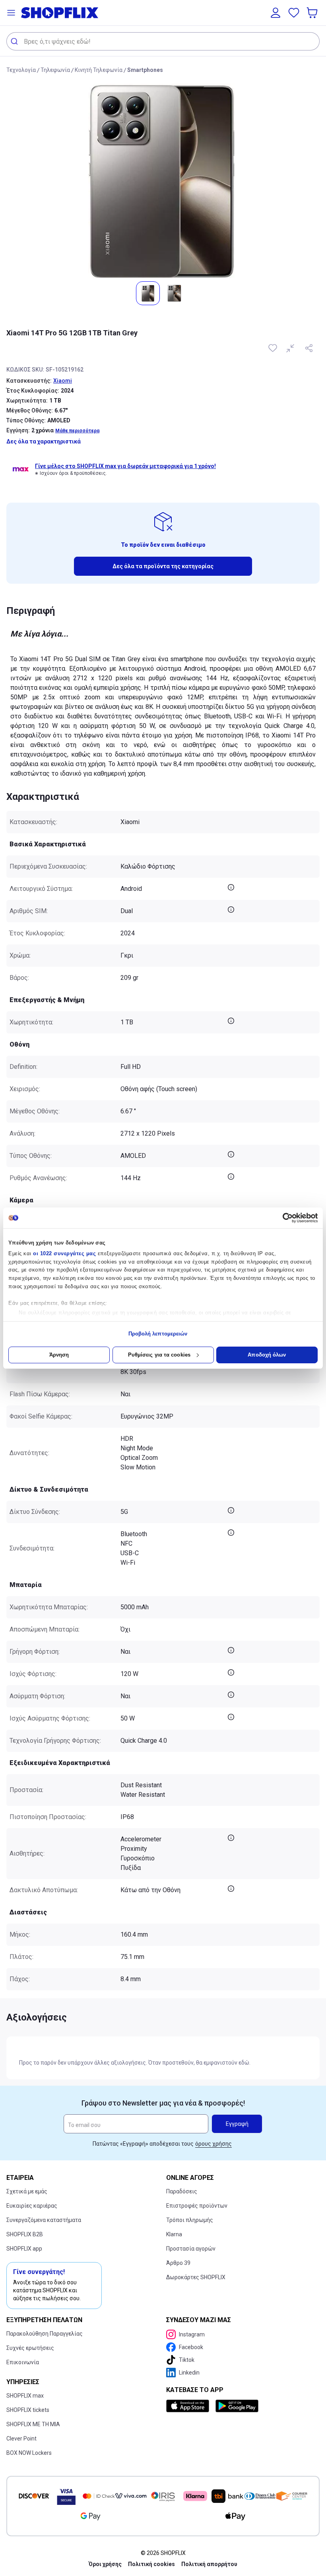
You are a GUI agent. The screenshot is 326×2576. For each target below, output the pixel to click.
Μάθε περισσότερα (77, 431)
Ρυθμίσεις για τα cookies (159, 1355)
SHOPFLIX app (24, 2249)
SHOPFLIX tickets (28, 2410)
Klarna (174, 2234)
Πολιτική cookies (151, 2564)
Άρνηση (59, 1355)
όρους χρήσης (213, 2144)
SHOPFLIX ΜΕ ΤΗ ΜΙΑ (33, 2424)
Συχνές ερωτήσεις (30, 2348)
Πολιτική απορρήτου (209, 2564)
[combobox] (163, 41)
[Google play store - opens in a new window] (237, 2406)
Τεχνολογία (21, 70)
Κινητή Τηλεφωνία (99, 70)
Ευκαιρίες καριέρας (32, 2206)
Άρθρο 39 (178, 2263)
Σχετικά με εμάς (27, 2191)
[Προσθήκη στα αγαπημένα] (274, 348)
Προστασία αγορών (191, 2249)
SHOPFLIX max (25, 2396)
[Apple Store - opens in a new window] (189, 2406)
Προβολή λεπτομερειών (158, 1334)
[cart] (313, 13)
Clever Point (21, 2439)
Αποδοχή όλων (267, 1355)
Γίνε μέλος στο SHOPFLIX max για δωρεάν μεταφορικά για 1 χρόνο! (125, 466)
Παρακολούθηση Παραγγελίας (45, 2334)
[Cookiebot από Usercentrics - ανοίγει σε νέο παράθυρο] (283, 1218)
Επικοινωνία (23, 2362)
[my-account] (276, 13)
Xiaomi (63, 381)
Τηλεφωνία (55, 70)
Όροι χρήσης (105, 2564)
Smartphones (145, 70)
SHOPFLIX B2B (25, 2234)
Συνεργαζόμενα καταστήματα (44, 2220)
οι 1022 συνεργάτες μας (64, 1253)
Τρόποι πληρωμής (190, 2220)
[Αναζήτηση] (15, 41)
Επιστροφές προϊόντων (197, 2206)
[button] (11, 13)
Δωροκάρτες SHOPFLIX (196, 2277)
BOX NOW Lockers (29, 2453)
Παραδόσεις (182, 2191)
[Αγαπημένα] (294, 13)
